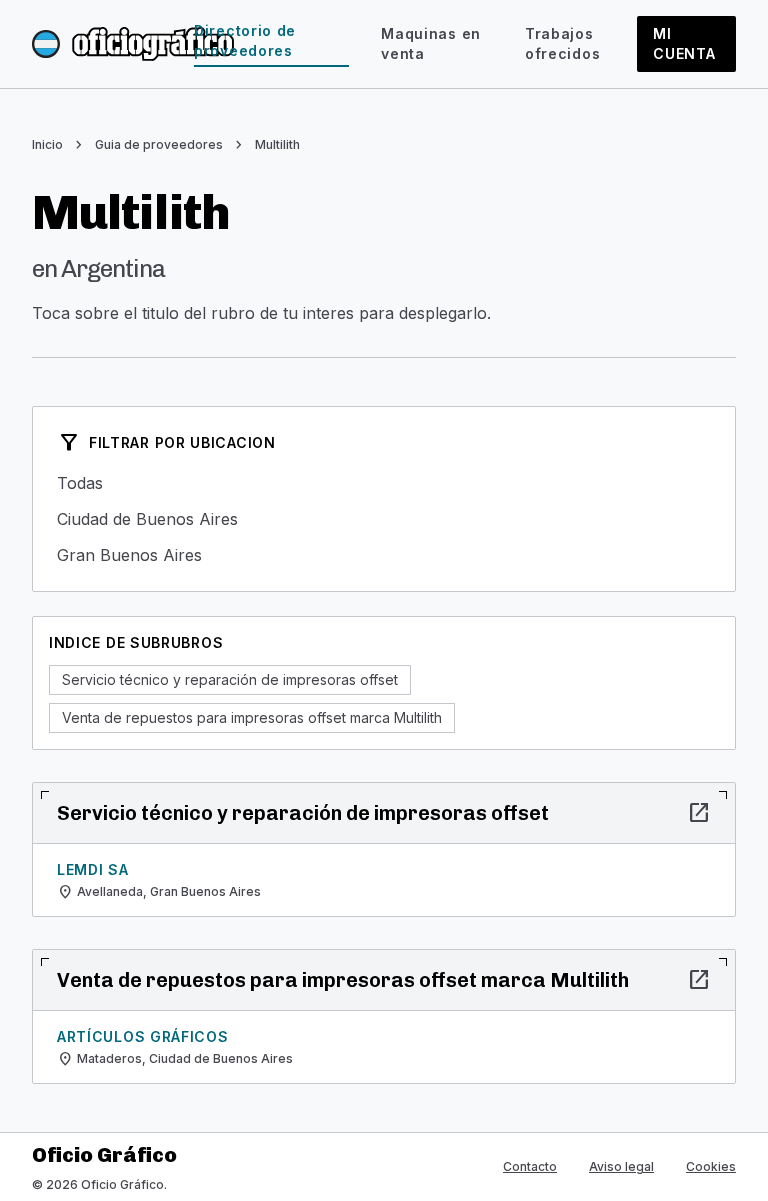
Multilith (277, 144)
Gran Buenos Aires (384, 555)
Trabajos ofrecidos (562, 43)
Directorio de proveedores (245, 40)
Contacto (530, 1166)
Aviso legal (621, 1166)
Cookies (711, 1166)
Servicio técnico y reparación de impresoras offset (230, 679)
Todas (384, 483)
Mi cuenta (684, 43)
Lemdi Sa (93, 869)
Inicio (47, 144)
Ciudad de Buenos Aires (384, 519)
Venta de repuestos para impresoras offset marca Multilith (252, 717)
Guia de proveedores (159, 144)
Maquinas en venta (431, 43)
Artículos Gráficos (143, 1036)
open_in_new (699, 813)
